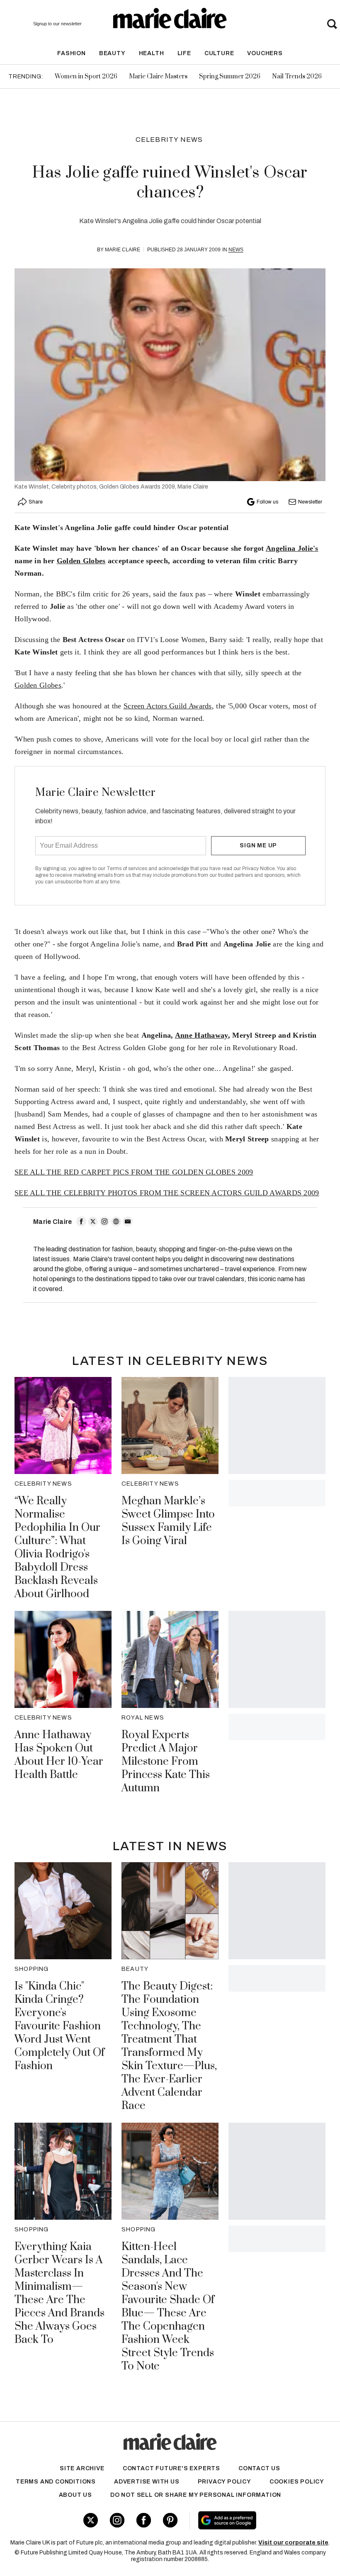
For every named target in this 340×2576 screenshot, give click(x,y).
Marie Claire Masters (158, 77)
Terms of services (127, 868)
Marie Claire (123, 250)
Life (184, 53)
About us (75, 2495)
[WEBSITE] (116, 1221)
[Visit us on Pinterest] (170, 2520)
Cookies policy (297, 2482)
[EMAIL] (128, 1221)
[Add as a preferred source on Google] (254, 2520)
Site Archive (82, 2468)
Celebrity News (169, 140)
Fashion (72, 53)
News (236, 250)
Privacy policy (225, 2482)
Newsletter (310, 502)
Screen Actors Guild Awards (168, 706)
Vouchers (265, 53)
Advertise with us (147, 2482)
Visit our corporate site (293, 2543)
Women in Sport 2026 (86, 77)
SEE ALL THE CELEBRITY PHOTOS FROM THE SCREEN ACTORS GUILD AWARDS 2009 (167, 1193)
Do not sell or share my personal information (196, 2495)
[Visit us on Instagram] (117, 2520)
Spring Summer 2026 (230, 77)
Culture (219, 53)
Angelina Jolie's (292, 548)
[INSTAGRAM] (104, 1221)
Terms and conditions (56, 2482)
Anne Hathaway (202, 1035)
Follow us (267, 502)
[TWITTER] (93, 1221)
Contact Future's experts (171, 2468)
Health (152, 53)
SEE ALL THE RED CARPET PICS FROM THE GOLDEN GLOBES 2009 (134, 1172)
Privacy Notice (259, 868)
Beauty (112, 53)
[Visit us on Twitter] (91, 2520)
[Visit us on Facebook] (144, 2520)
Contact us (259, 2468)
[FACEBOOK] (81, 1221)
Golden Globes (81, 561)
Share (36, 502)
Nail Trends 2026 (297, 77)
